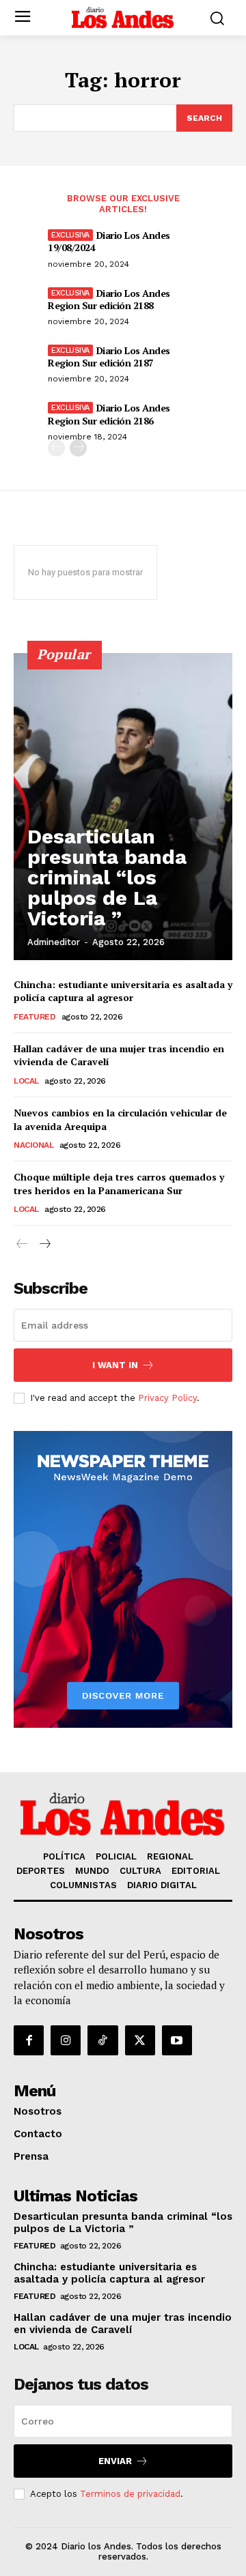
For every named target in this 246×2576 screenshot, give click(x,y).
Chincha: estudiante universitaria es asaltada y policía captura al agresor (123, 991)
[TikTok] (102, 2040)
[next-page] (78, 448)
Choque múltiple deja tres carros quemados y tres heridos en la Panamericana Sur (119, 1184)
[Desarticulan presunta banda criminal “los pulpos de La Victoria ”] (123, 807)
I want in (115, 1365)
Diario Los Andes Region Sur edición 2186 (109, 414)
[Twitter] (140, 2040)
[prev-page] (56, 448)
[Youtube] (177, 2040)
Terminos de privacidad (130, 2494)
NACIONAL (33, 1145)
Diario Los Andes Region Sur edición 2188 (109, 299)
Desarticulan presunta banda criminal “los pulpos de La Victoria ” (107, 877)
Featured (35, 1017)
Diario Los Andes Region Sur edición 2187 (109, 357)
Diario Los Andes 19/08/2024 (109, 241)
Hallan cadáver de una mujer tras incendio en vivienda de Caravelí (123, 2324)
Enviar (115, 2461)
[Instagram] (66, 2040)
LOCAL (26, 1081)
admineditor (54, 942)
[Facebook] (29, 2040)
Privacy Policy (167, 1398)
